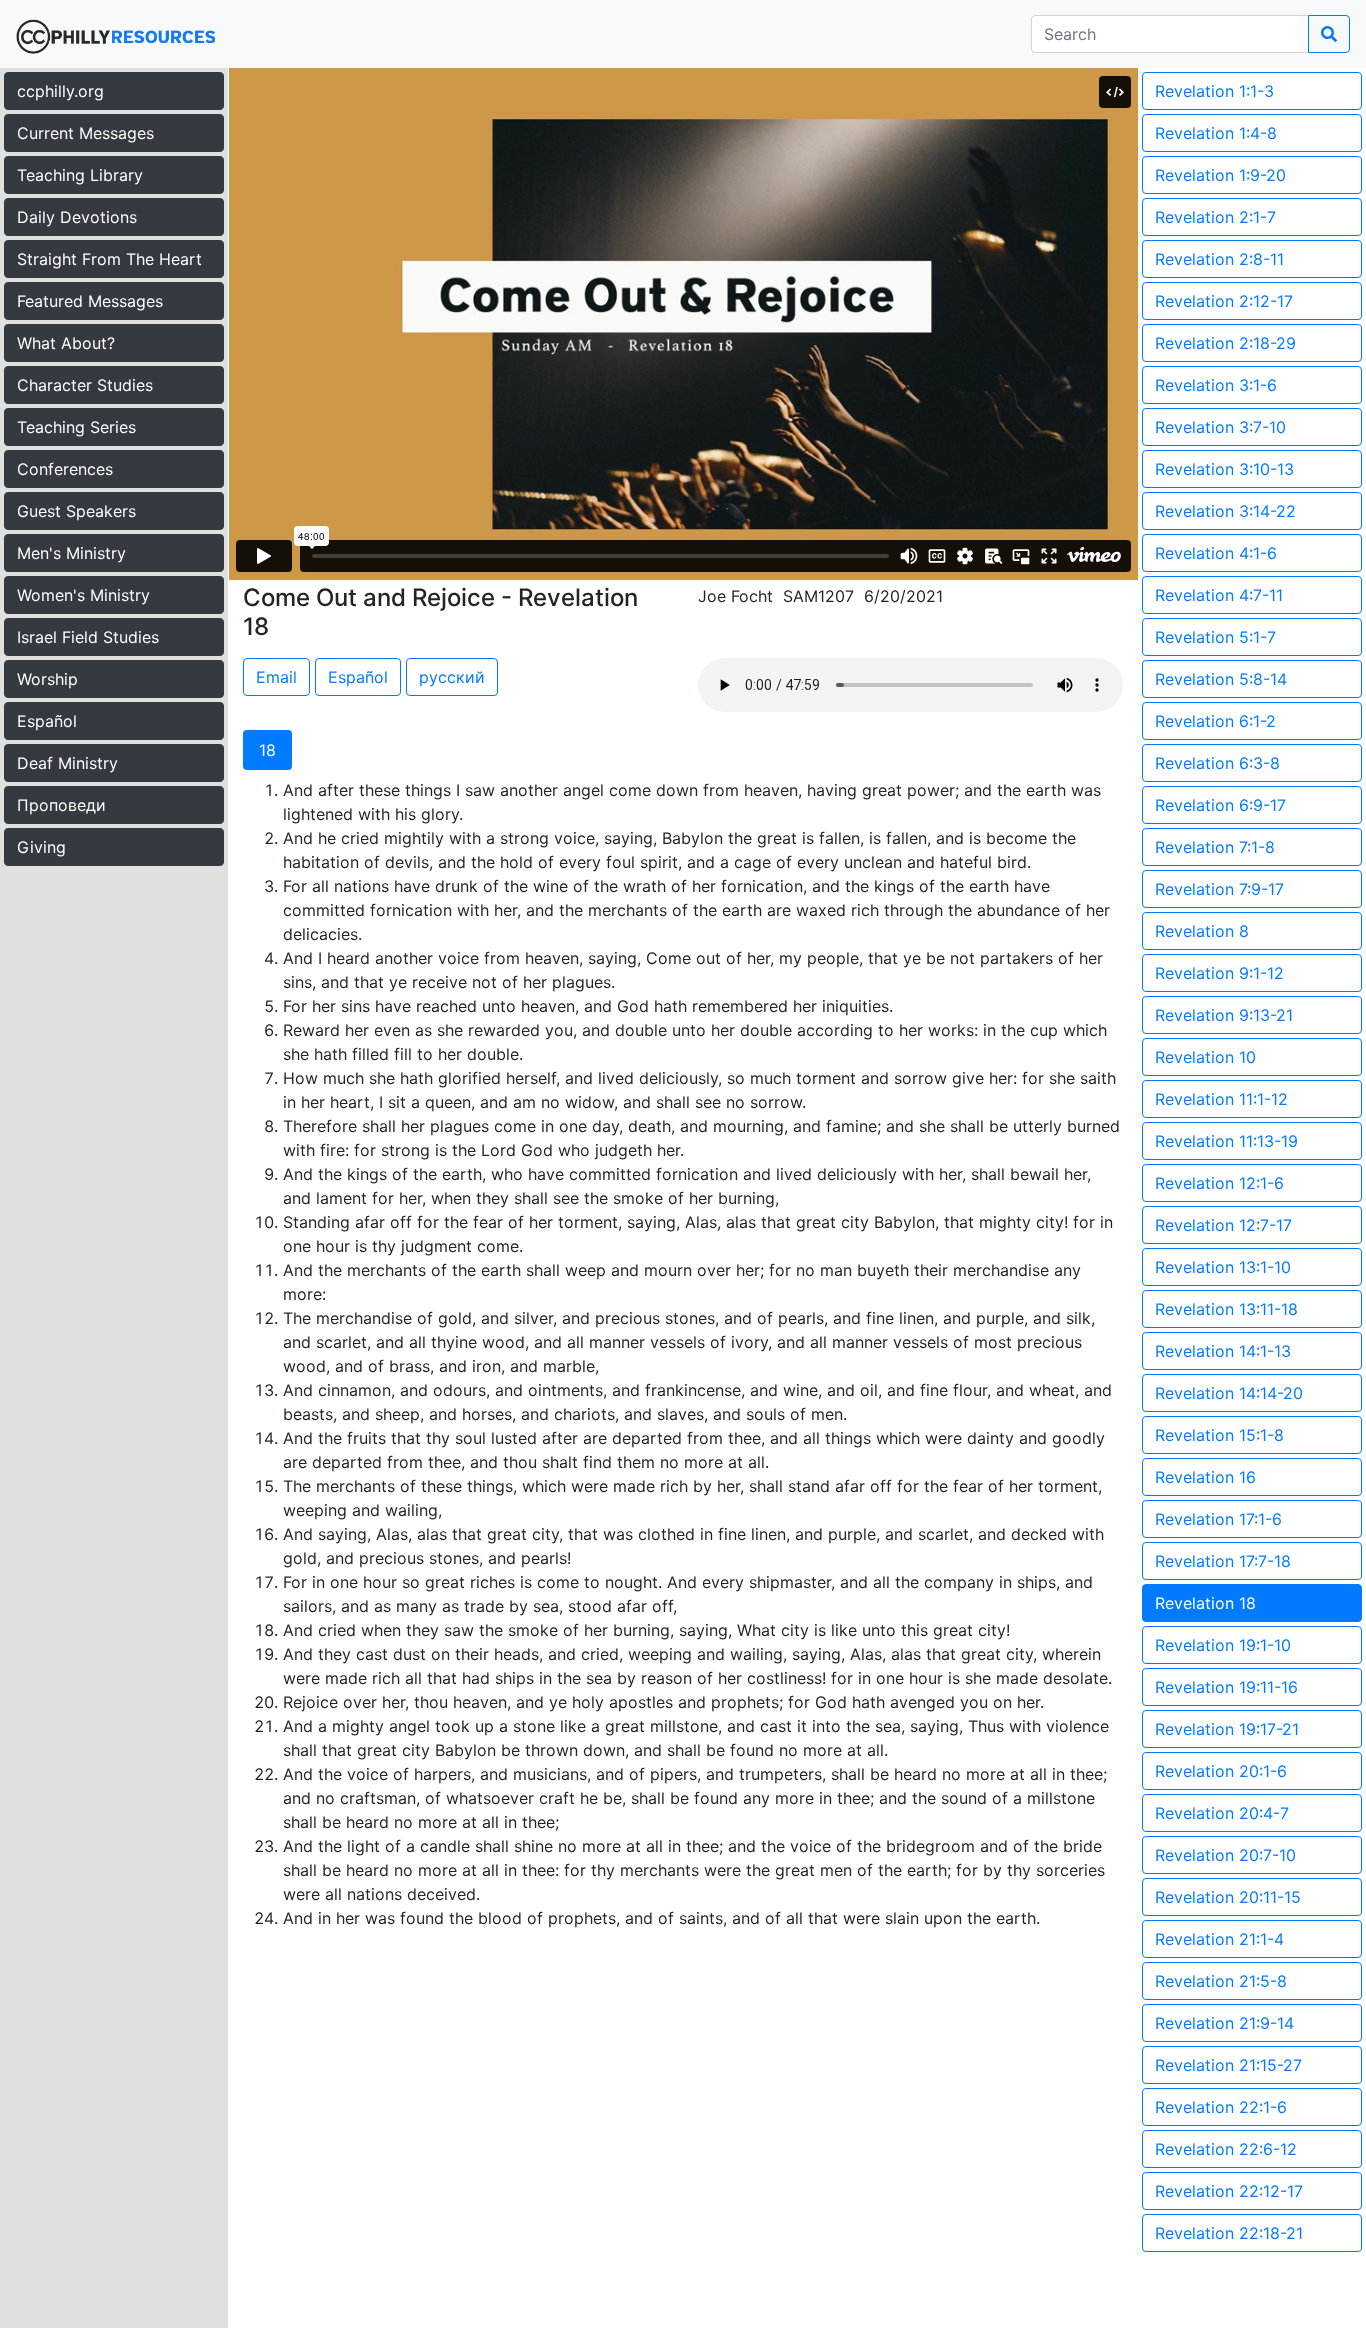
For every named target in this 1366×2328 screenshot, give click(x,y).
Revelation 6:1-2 (1215, 721)
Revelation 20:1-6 (1221, 1771)
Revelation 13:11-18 (1226, 1309)
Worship (47, 679)
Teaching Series (76, 427)
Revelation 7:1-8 (1215, 847)
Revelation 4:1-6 (1216, 553)
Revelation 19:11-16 (1226, 1687)
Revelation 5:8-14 (1221, 679)
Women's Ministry (83, 595)
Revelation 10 (1205, 1057)
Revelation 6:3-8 (1217, 763)
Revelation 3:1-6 (1216, 385)
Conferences (65, 469)
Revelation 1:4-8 (1216, 133)
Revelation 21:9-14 (1224, 2023)
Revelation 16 (1205, 1477)
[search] (1329, 34)
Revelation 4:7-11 (1219, 595)
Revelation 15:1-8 (1219, 1435)
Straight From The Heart (109, 259)
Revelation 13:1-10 (1223, 1267)
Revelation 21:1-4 (1219, 1939)
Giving (41, 847)
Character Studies (85, 385)
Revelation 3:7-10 (1220, 427)
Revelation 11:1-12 (1221, 1099)
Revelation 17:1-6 (1218, 1519)
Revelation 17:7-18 (1223, 1561)
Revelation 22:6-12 (1226, 2149)
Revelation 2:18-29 (1225, 343)
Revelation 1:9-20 (1220, 175)
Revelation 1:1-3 (1214, 91)
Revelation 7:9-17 (1219, 889)
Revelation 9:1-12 (1219, 973)
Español (47, 721)
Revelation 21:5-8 (1221, 1981)
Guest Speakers (76, 511)
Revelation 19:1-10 (1223, 1645)
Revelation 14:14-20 (1229, 1393)
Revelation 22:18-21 (1229, 2233)
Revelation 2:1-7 (1215, 217)
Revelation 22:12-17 (1229, 2191)
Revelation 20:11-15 (1228, 1897)
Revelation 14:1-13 (1223, 1351)
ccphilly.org (60, 91)
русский (452, 677)
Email (276, 677)
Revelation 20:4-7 (1222, 1813)
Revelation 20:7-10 (1225, 1855)
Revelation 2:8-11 (1219, 259)
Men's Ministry (71, 553)
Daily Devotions (77, 217)
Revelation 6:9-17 (1220, 805)
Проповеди (61, 805)
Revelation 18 (1205, 1603)
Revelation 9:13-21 (1224, 1015)
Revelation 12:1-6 (1219, 1183)
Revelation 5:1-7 (1215, 637)
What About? (66, 343)
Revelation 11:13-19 (1226, 1141)
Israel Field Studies (88, 637)
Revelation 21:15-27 (1228, 2065)
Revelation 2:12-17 (1224, 301)
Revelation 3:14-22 (1225, 511)
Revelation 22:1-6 (1221, 2107)
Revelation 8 (1202, 931)
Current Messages (85, 133)
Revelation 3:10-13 (1224, 469)
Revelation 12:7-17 (1223, 1225)
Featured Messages (90, 301)
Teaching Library (80, 175)
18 (267, 750)
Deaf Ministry (67, 763)
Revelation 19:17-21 (1227, 1729)
